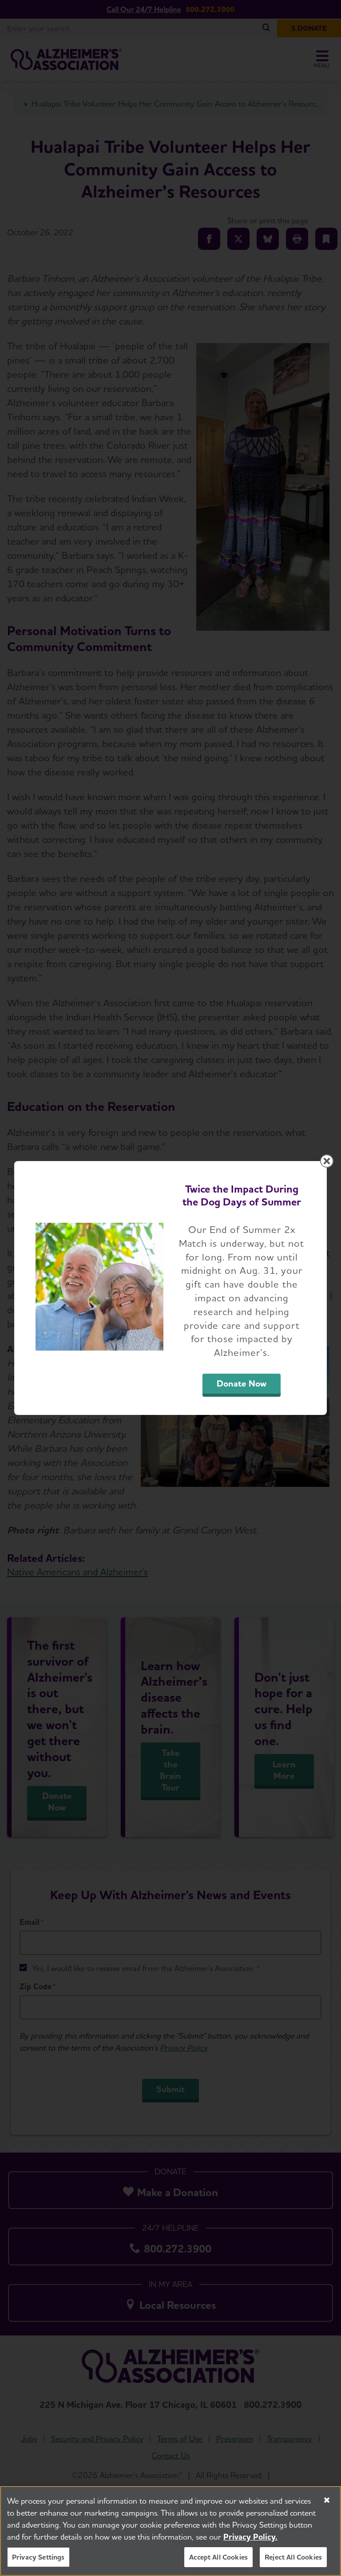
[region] (170, 2531)
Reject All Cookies (293, 2557)
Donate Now (242, 1383)
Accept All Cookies (218, 2557)
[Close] (327, 2500)
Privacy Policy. (250, 2537)
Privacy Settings (38, 2557)
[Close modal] (327, 1161)
